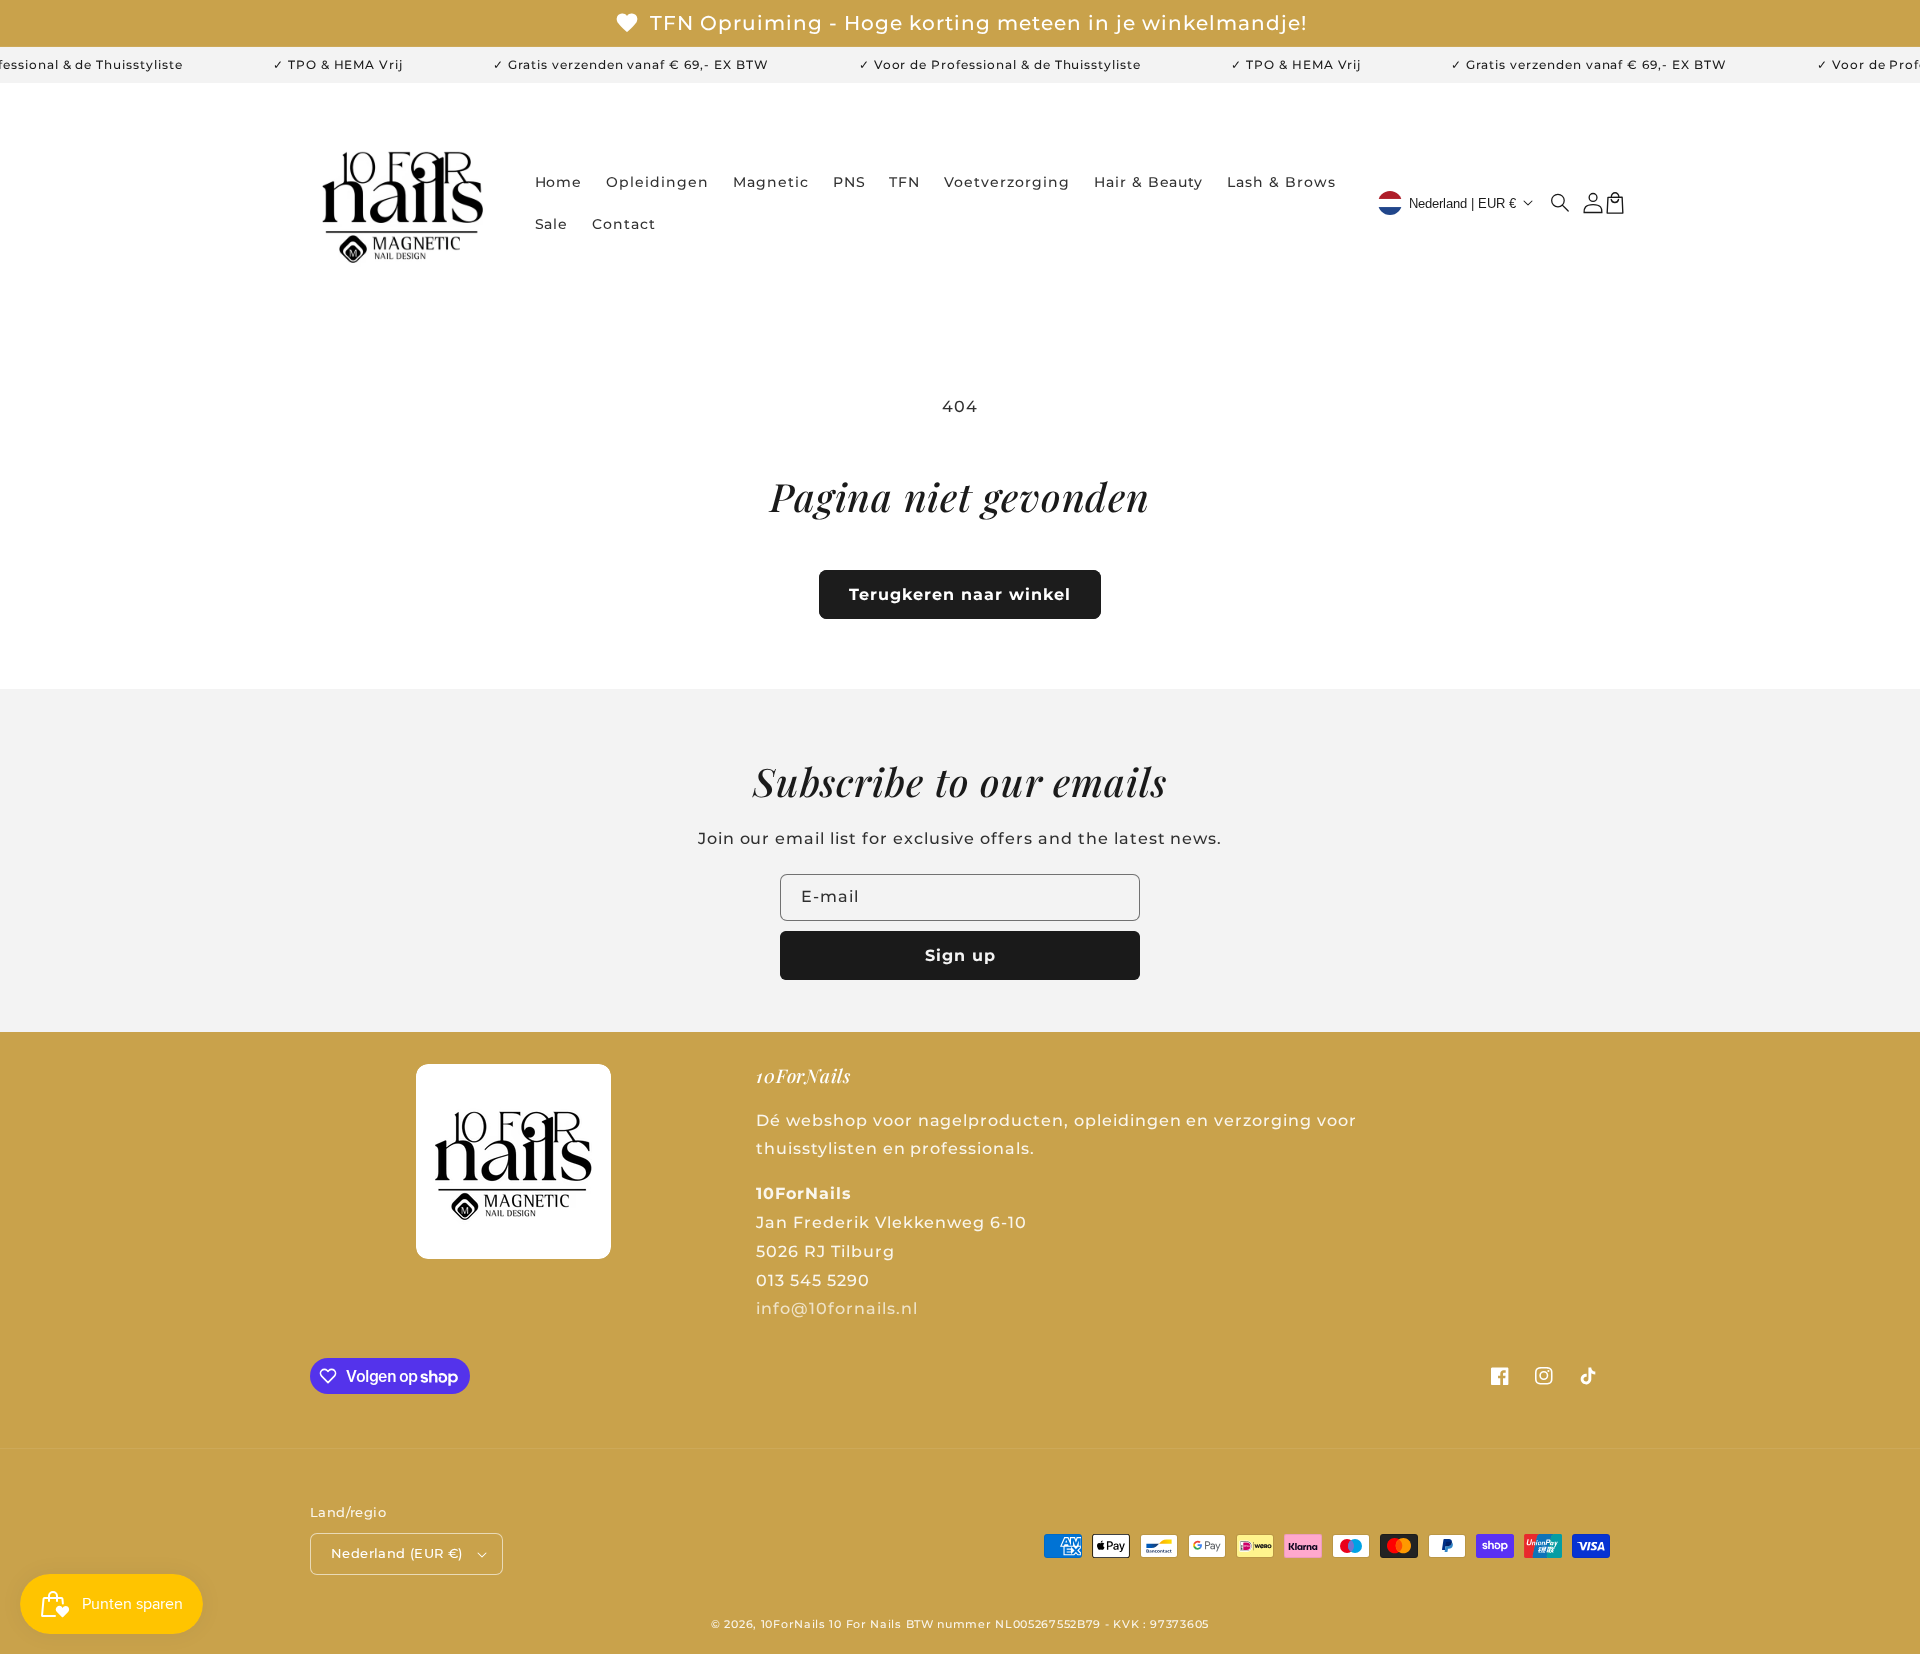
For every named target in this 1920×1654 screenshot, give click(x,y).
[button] (1561, 203)
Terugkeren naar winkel (960, 594)
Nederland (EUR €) (397, 1553)
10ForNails (793, 1624)
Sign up (960, 955)
